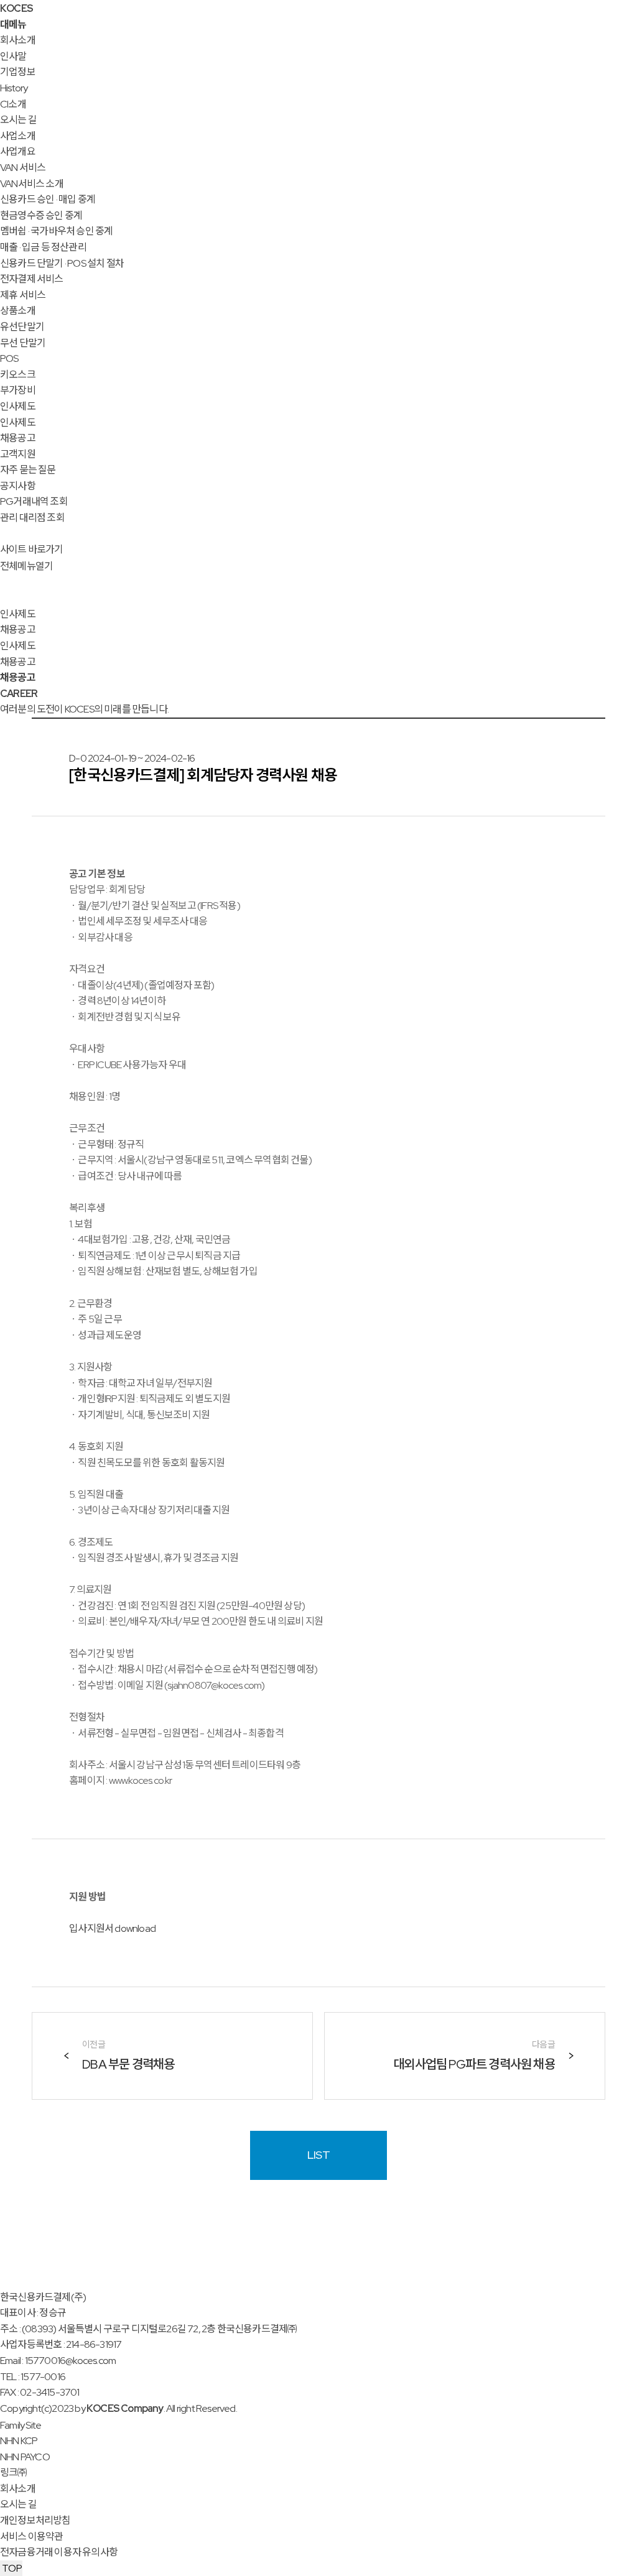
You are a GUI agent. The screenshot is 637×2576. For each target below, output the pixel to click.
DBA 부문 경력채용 (128, 2064)
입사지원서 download (112, 1928)
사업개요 (18, 151)
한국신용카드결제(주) (43, 2297)
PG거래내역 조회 (34, 501)
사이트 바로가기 (32, 549)
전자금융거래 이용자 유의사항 (59, 2552)
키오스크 (18, 375)
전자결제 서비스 (32, 279)
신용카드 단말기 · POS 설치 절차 (62, 263)
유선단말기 (22, 327)
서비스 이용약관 (32, 2537)
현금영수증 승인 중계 (41, 215)
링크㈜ (14, 2472)
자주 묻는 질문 (28, 470)
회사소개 (18, 40)
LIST (318, 2155)
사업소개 (18, 136)
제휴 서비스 (23, 295)
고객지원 (18, 454)
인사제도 (18, 406)
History (14, 88)
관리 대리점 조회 (32, 518)
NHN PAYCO (25, 2457)
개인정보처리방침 (35, 2520)
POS (9, 358)
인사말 (13, 56)
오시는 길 (18, 120)
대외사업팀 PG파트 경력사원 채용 (474, 2064)
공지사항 (18, 486)
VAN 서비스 (23, 168)
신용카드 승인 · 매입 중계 (48, 199)
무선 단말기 (23, 343)
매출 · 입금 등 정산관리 (43, 247)
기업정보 (18, 72)
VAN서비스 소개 (32, 184)
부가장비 (18, 390)
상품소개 (18, 311)
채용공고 (18, 438)
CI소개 (13, 104)
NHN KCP (19, 2441)
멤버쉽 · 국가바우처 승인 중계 (56, 231)
